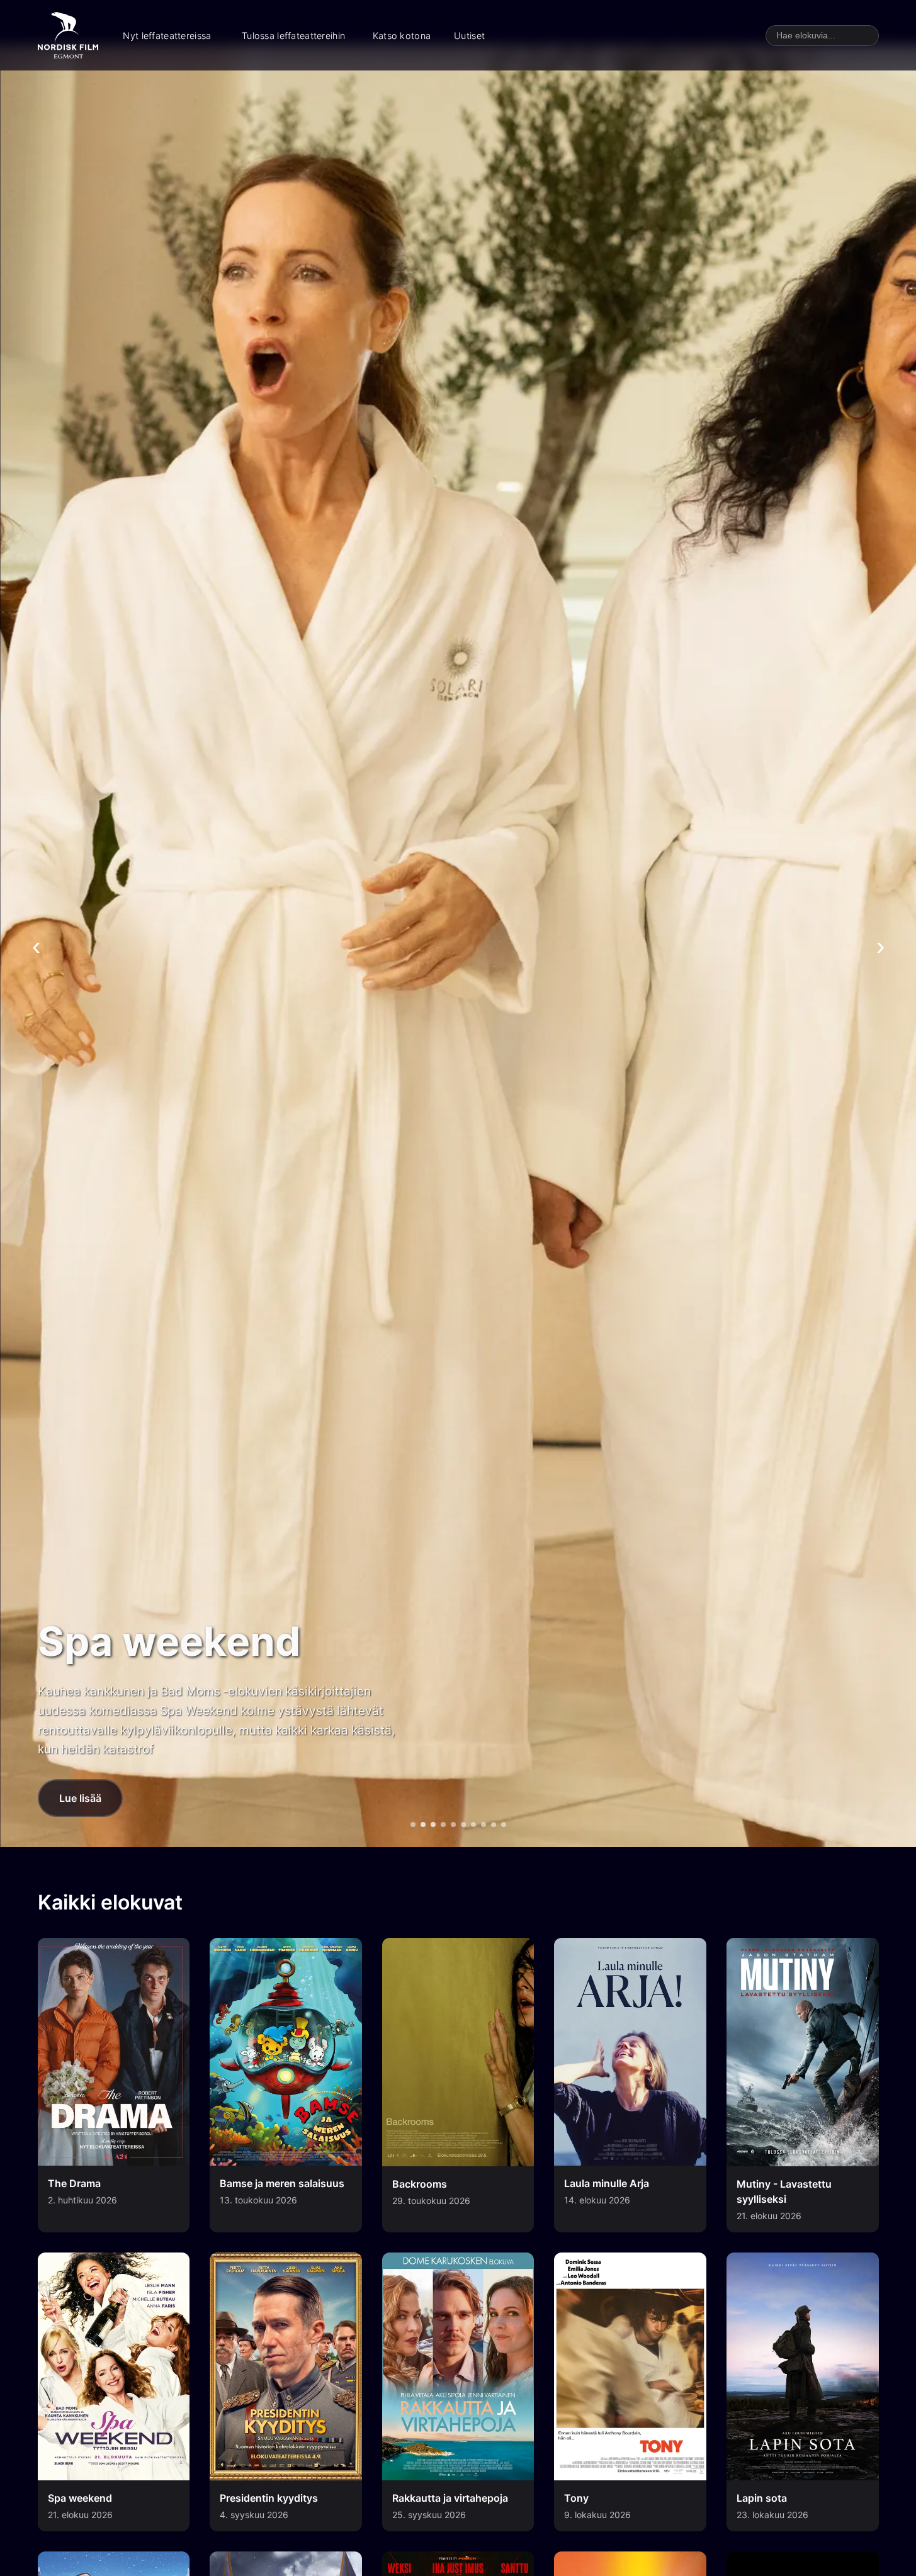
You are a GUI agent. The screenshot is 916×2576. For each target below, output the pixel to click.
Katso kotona (402, 36)
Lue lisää (80, 1798)
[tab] (413, 1825)
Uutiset (469, 36)
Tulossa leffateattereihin (293, 36)
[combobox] (822, 36)
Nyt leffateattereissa (167, 36)
